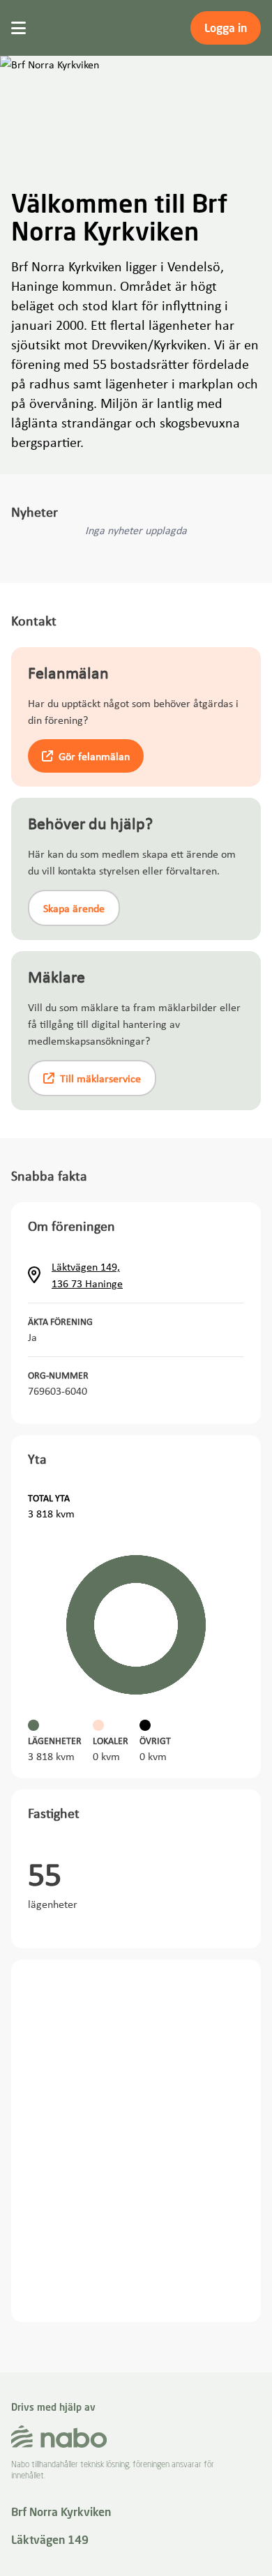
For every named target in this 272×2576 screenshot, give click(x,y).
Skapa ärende (74, 908)
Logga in (226, 28)
